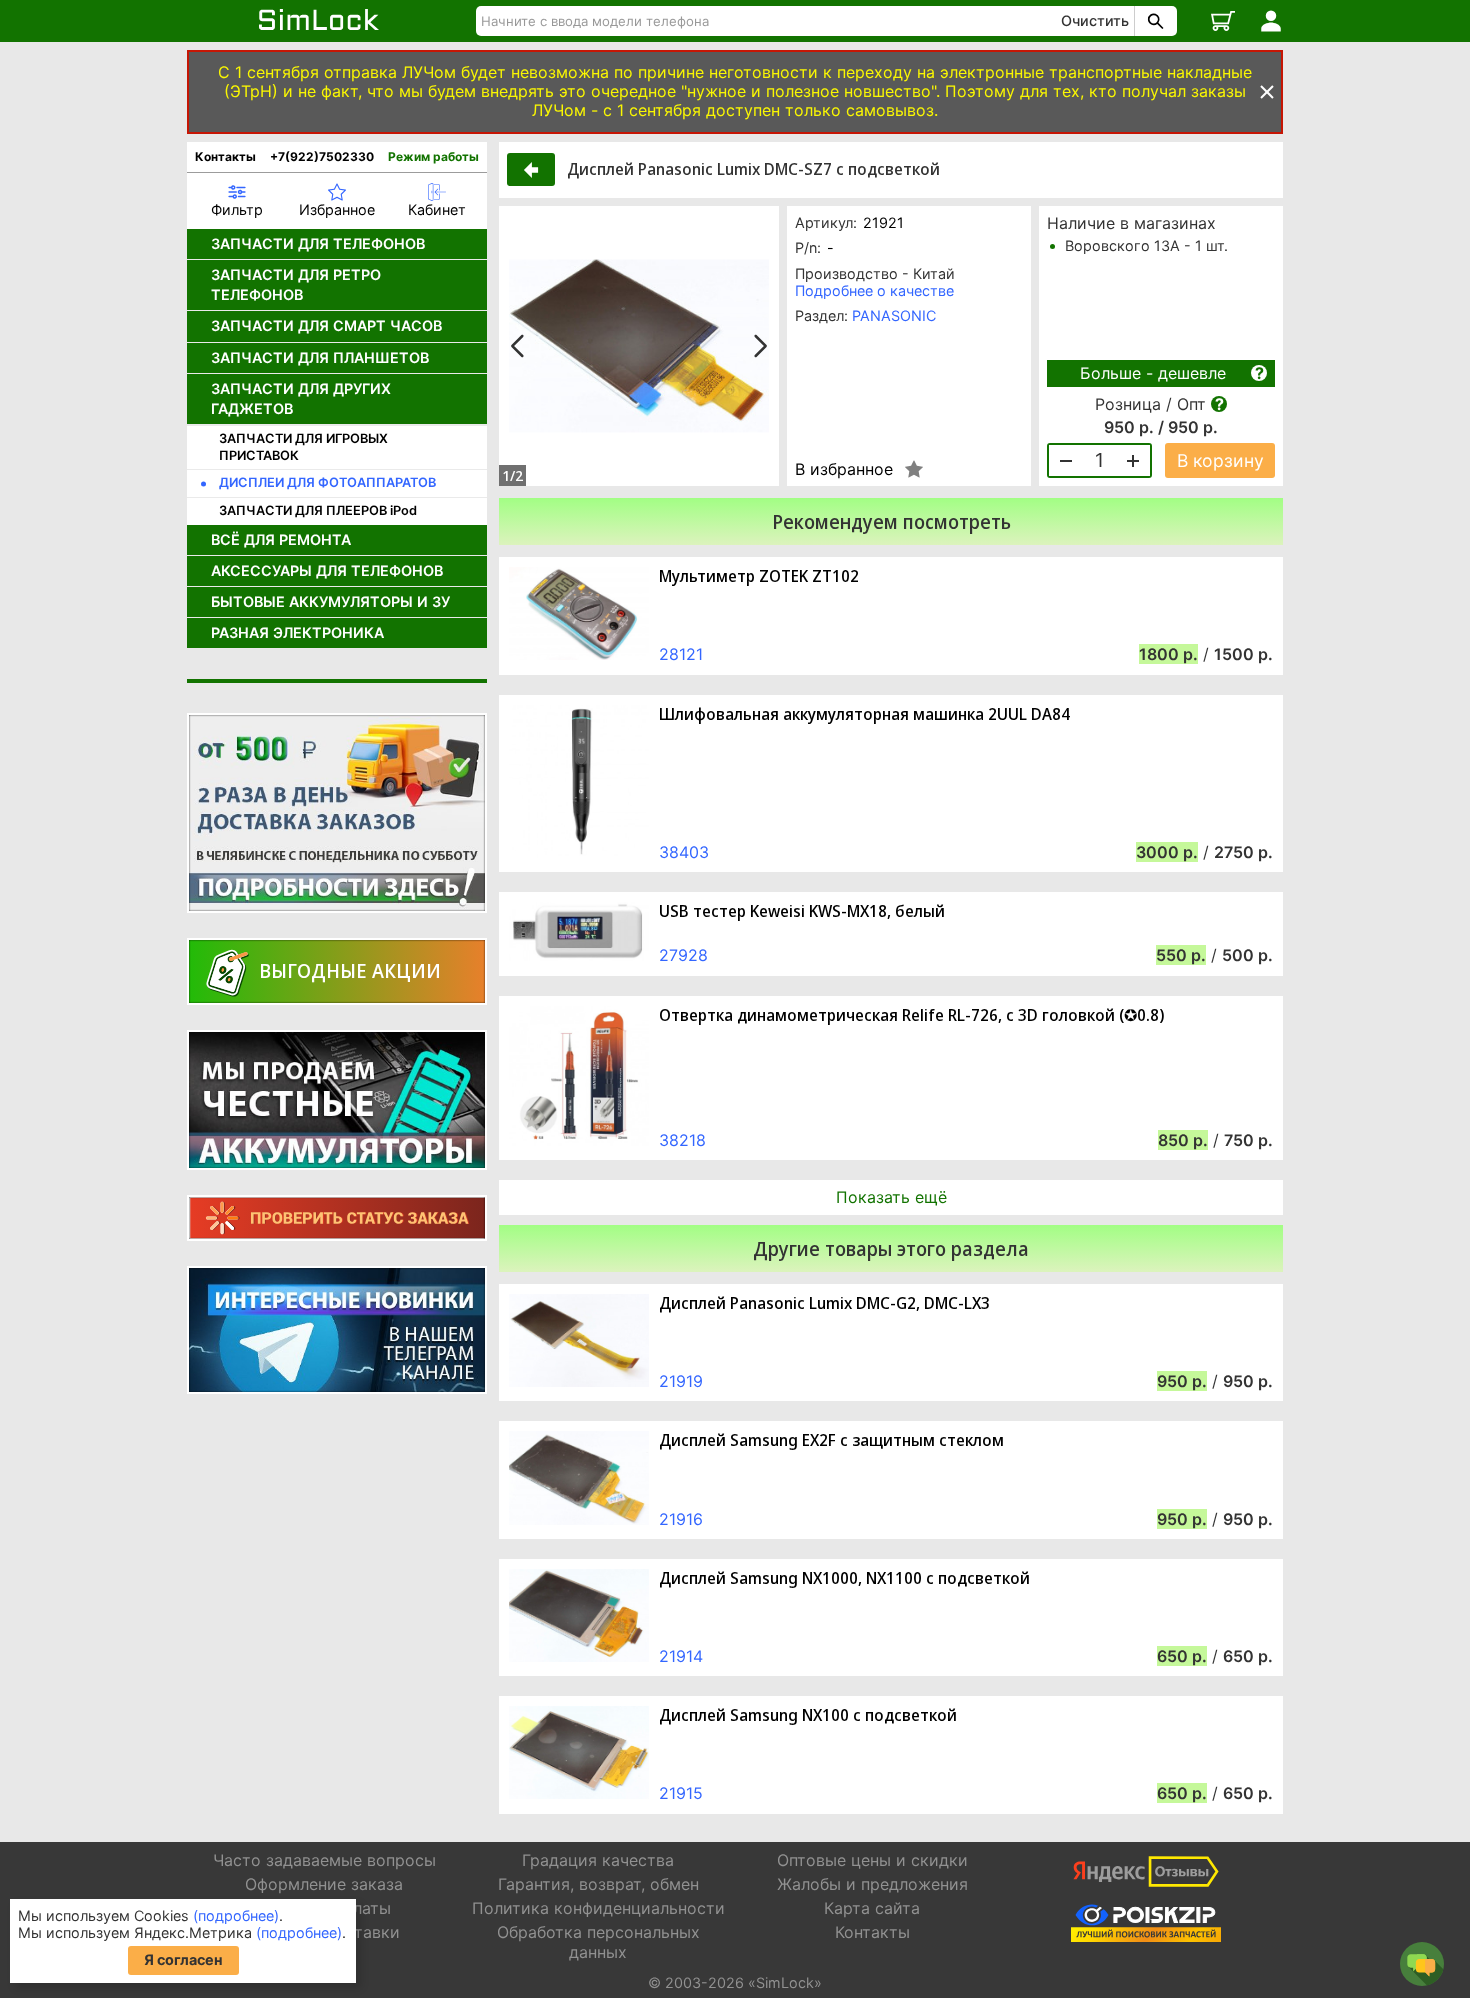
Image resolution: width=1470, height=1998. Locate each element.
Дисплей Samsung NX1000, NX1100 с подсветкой (844, 1578)
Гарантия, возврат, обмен (598, 1884)
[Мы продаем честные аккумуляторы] (337, 1100)
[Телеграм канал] (337, 1330)
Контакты (225, 156)
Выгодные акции (350, 970)
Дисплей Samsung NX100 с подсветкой (808, 1715)
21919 (681, 1381)
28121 (681, 654)
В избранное (844, 469)
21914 (681, 1656)
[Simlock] (319, 21)
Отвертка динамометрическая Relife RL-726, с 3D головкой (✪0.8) (911, 1015)
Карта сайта (872, 1908)
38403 (684, 852)
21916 (681, 1519)
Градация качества (598, 1860)
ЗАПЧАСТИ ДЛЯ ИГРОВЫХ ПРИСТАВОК (303, 447)
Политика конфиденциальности (598, 1908)
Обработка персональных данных (598, 1941)
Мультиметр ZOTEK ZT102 (759, 576)
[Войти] (1271, 21)
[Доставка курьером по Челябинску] (337, 813)
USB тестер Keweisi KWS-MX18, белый (802, 911)
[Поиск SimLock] (1153, 21)
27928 (683, 955)
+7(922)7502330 (322, 156)
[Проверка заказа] (337, 1218)
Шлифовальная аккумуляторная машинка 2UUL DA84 (864, 714)
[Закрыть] (1267, 92)
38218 (682, 1140)
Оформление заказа (324, 1884)
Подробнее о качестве (874, 290)
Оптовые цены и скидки (872, 1860)
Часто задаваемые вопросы (324, 1860)
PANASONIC (894, 315)
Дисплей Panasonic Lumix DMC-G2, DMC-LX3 (824, 1303)
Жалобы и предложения (872, 1884)
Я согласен (183, 1959)
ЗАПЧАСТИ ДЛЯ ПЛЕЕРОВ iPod (318, 510)
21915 (681, 1793)
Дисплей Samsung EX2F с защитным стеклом (831, 1440)
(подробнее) (236, 1915)
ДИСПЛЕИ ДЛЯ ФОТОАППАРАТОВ (327, 482)
